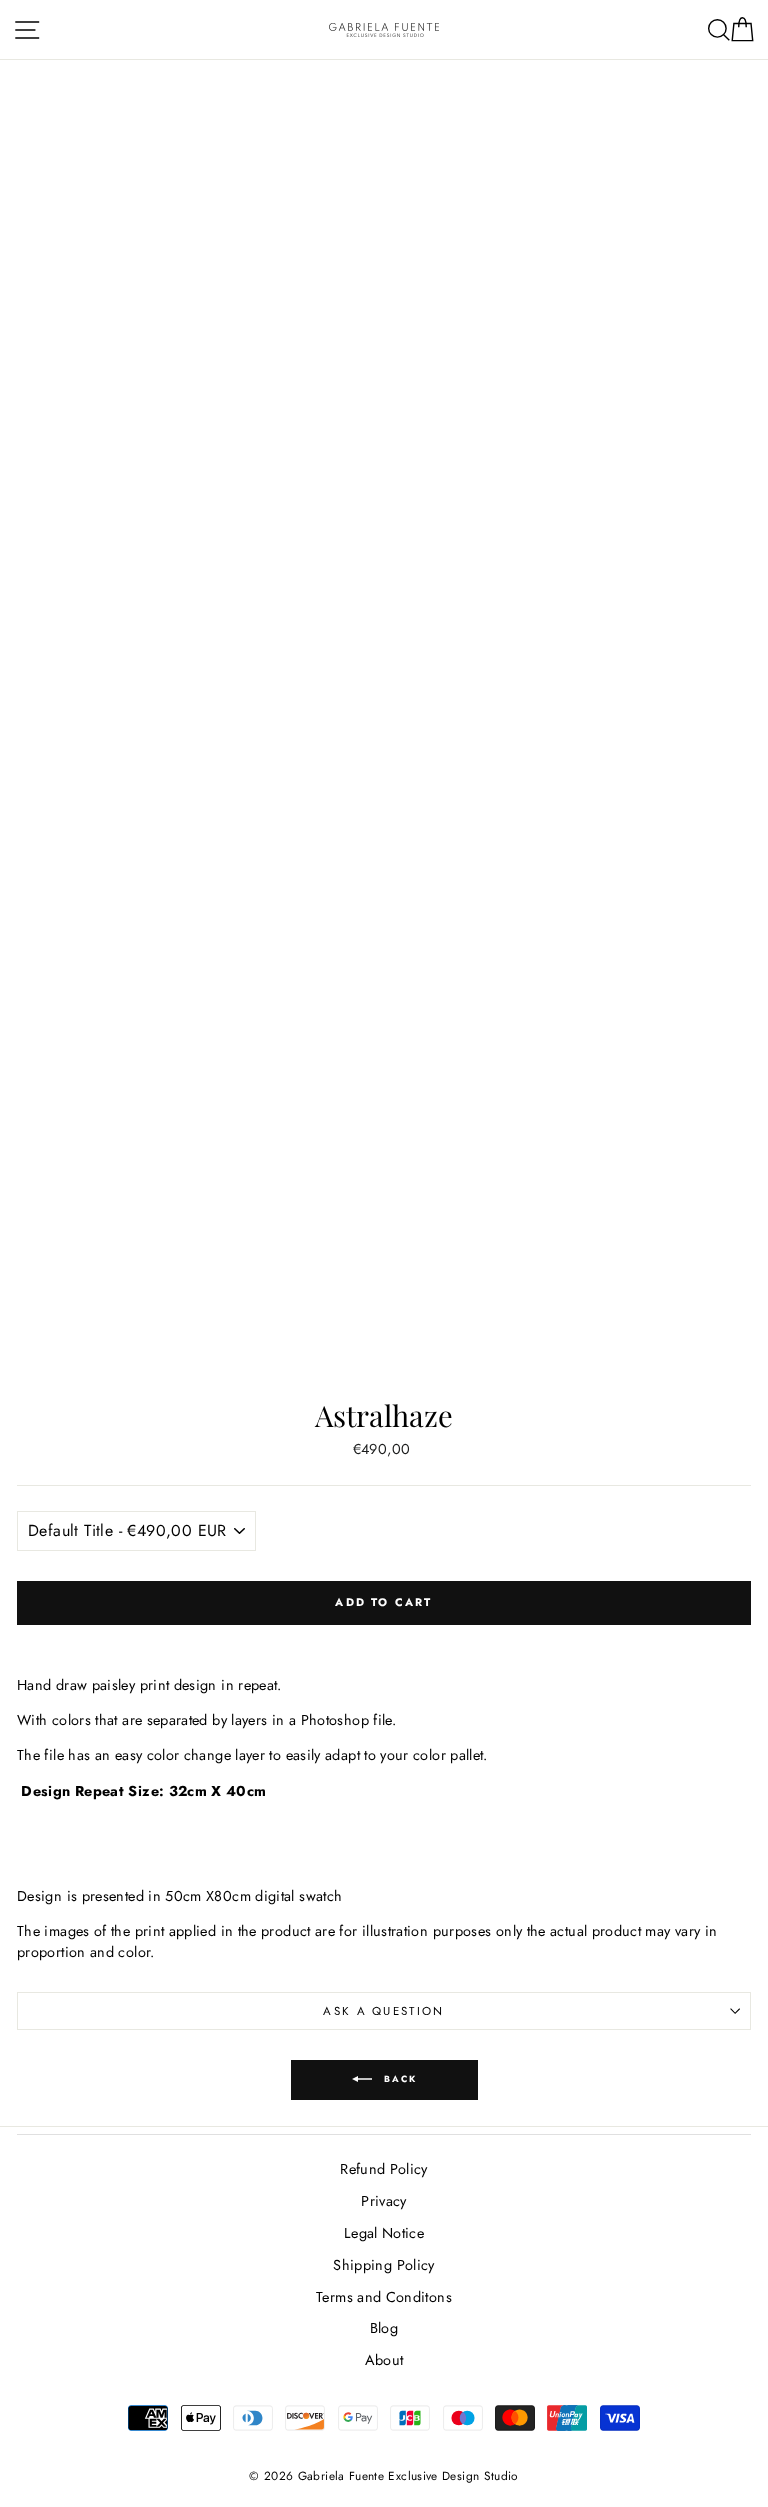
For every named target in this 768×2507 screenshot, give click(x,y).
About (384, 2360)
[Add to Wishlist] (384, 1640)
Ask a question (383, 2011)
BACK (398, 2078)
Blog (384, 2328)
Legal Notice (384, 2233)
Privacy (384, 2201)
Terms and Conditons (384, 2297)
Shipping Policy (383, 2265)
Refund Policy (384, 2169)
